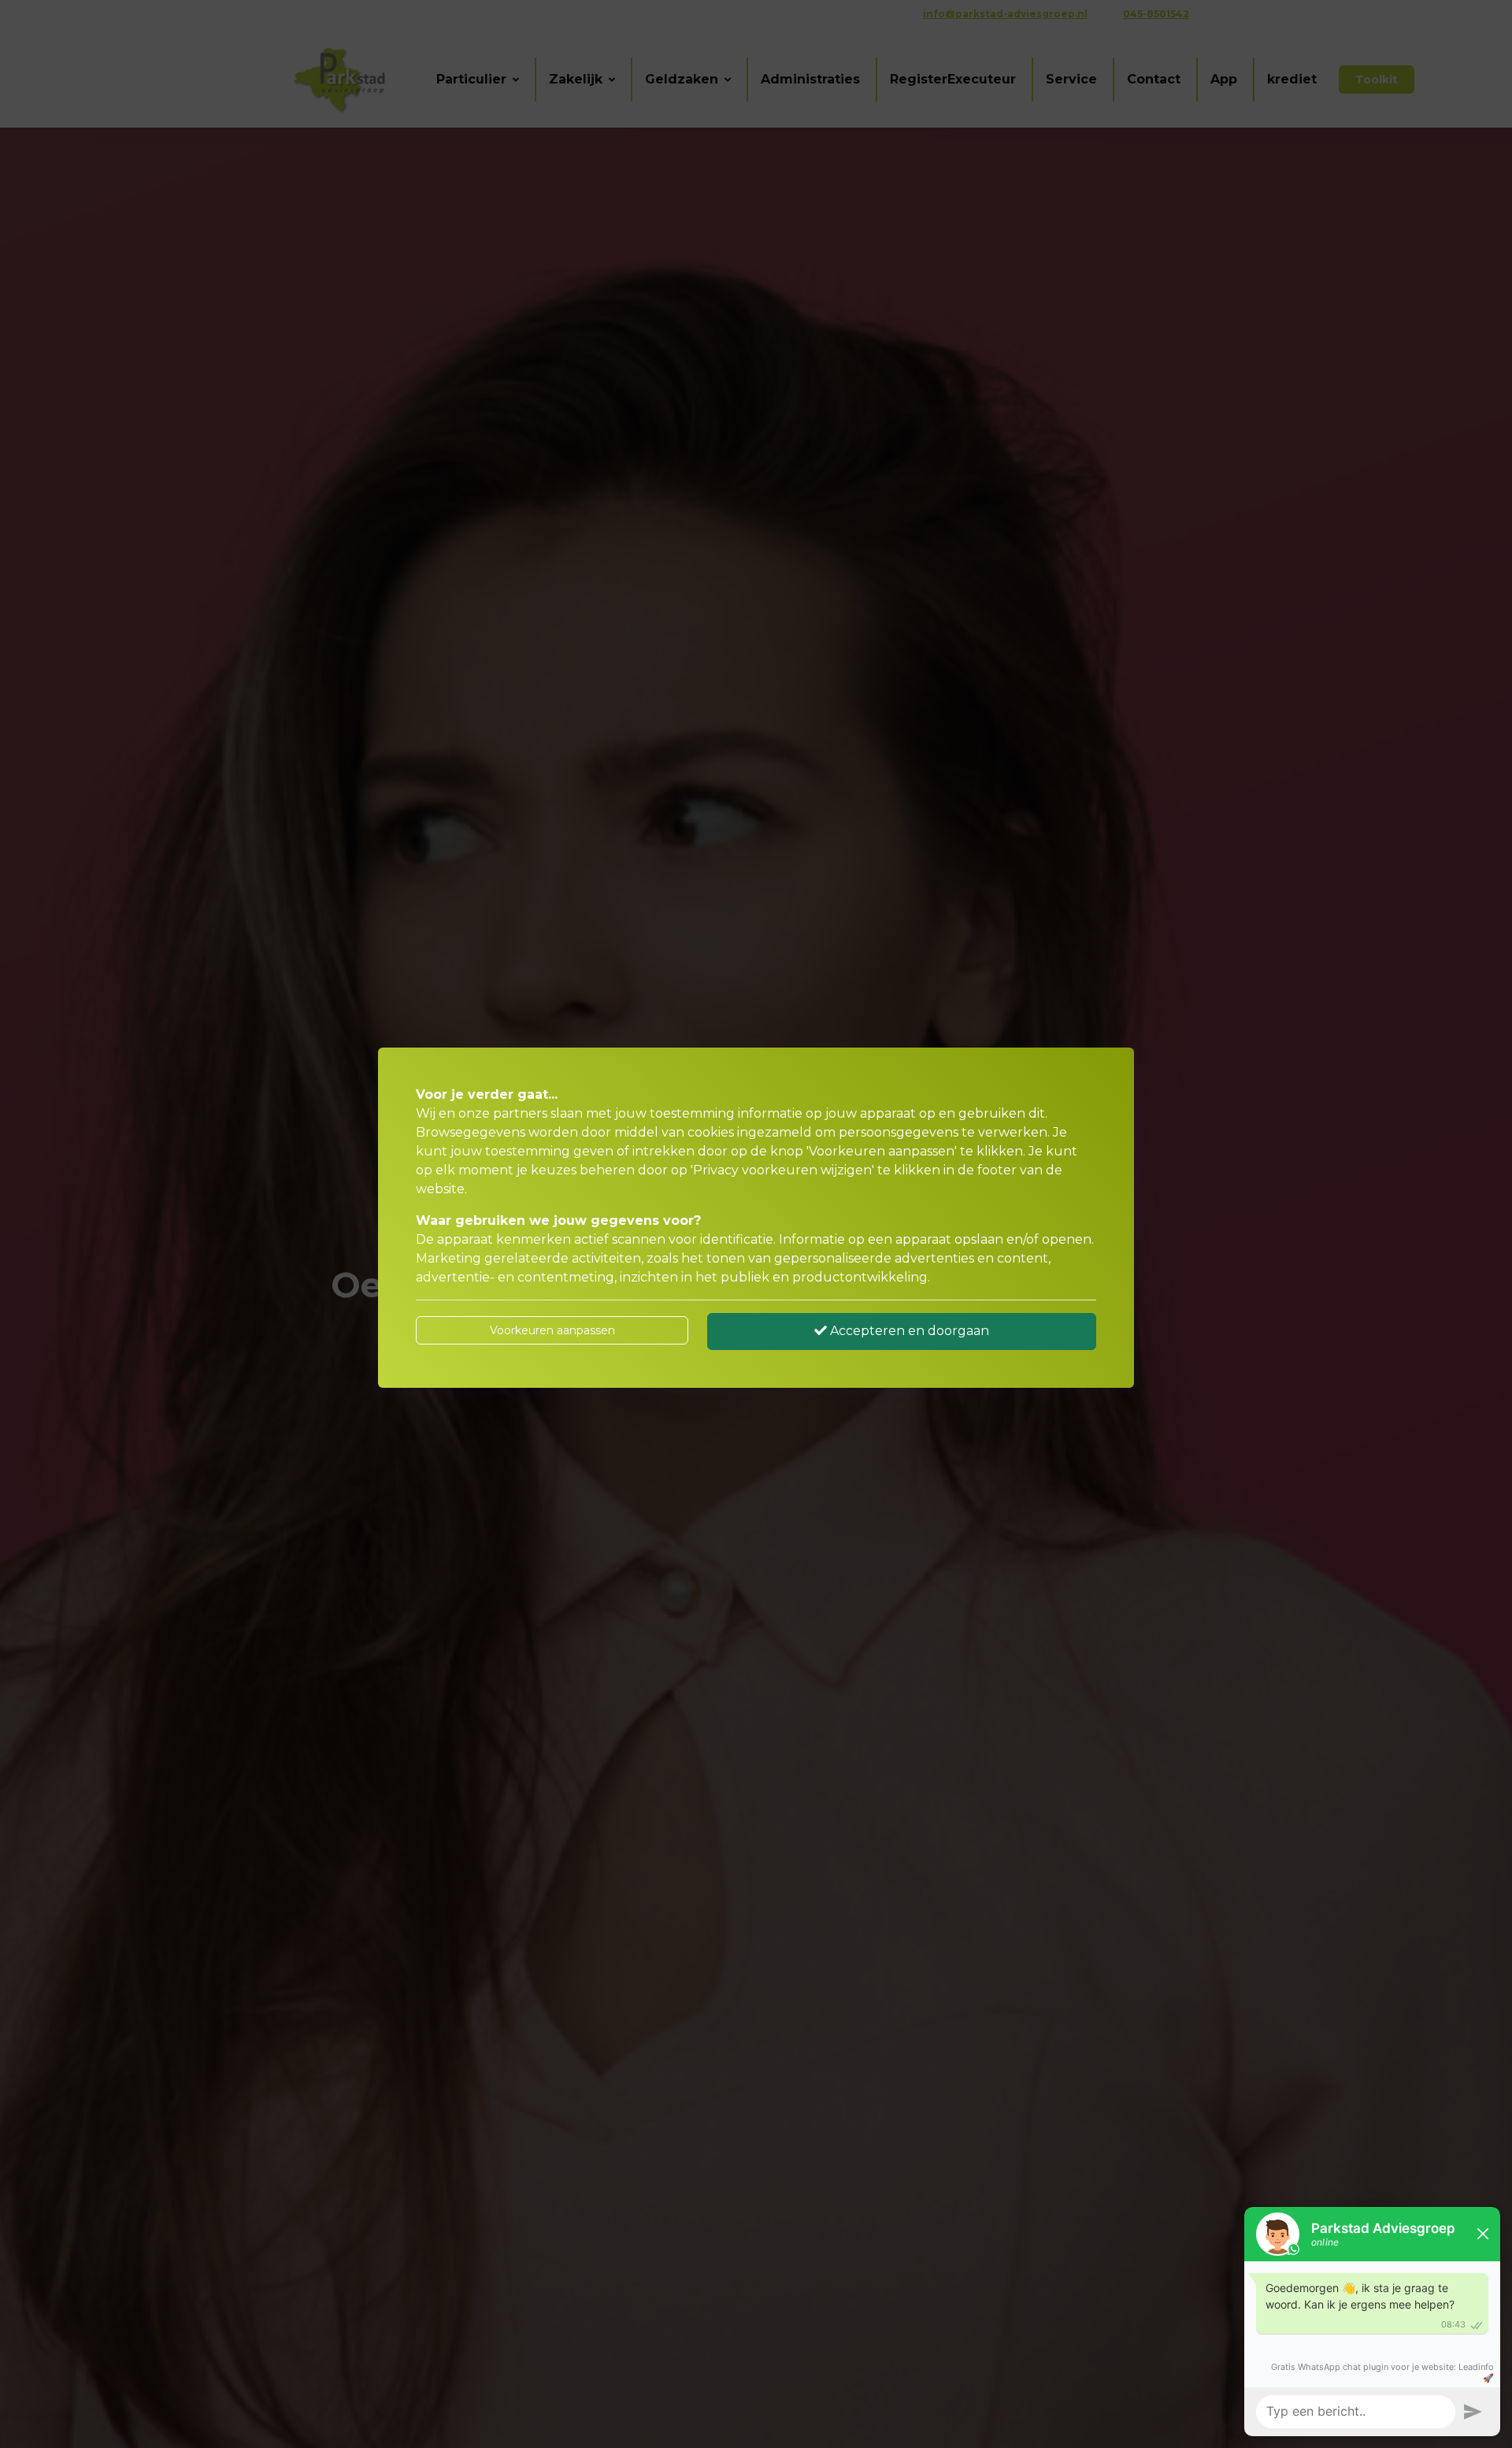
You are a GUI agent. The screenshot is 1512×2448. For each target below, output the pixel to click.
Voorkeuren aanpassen (552, 1330)
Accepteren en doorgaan (908, 1331)
